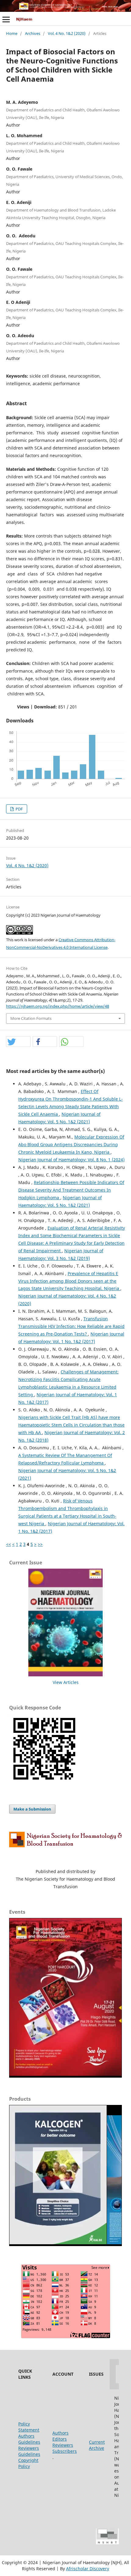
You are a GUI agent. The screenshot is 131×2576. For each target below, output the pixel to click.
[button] (18, 1042)
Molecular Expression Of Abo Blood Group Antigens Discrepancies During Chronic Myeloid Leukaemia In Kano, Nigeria (71, 1144)
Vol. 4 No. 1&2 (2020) (67, 33)
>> (40, 1544)
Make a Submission (32, 1809)
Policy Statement (29, 2427)
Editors (60, 2439)
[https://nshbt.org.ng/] (65, 1846)
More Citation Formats (31, 1018)
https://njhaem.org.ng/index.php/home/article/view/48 (58, 1006)
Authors (60, 2433)
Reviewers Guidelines (29, 2451)
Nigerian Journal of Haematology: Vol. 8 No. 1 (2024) (71, 1160)
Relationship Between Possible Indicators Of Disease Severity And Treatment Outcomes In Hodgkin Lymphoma (71, 1190)
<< (9, 1544)
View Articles (66, 1682)
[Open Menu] (6, 19)
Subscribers (65, 2451)
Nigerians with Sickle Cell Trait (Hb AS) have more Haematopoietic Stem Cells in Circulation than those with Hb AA (71, 1425)
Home (12, 33)
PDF (19, 809)
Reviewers (63, 2445)
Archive (97, 2448)
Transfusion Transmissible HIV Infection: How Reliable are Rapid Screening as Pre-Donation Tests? (71, 1326)
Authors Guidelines (29, 2439)
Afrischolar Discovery (88, 2569)
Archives (33, 33)
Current (97, 2442)
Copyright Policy (28, 2463)
